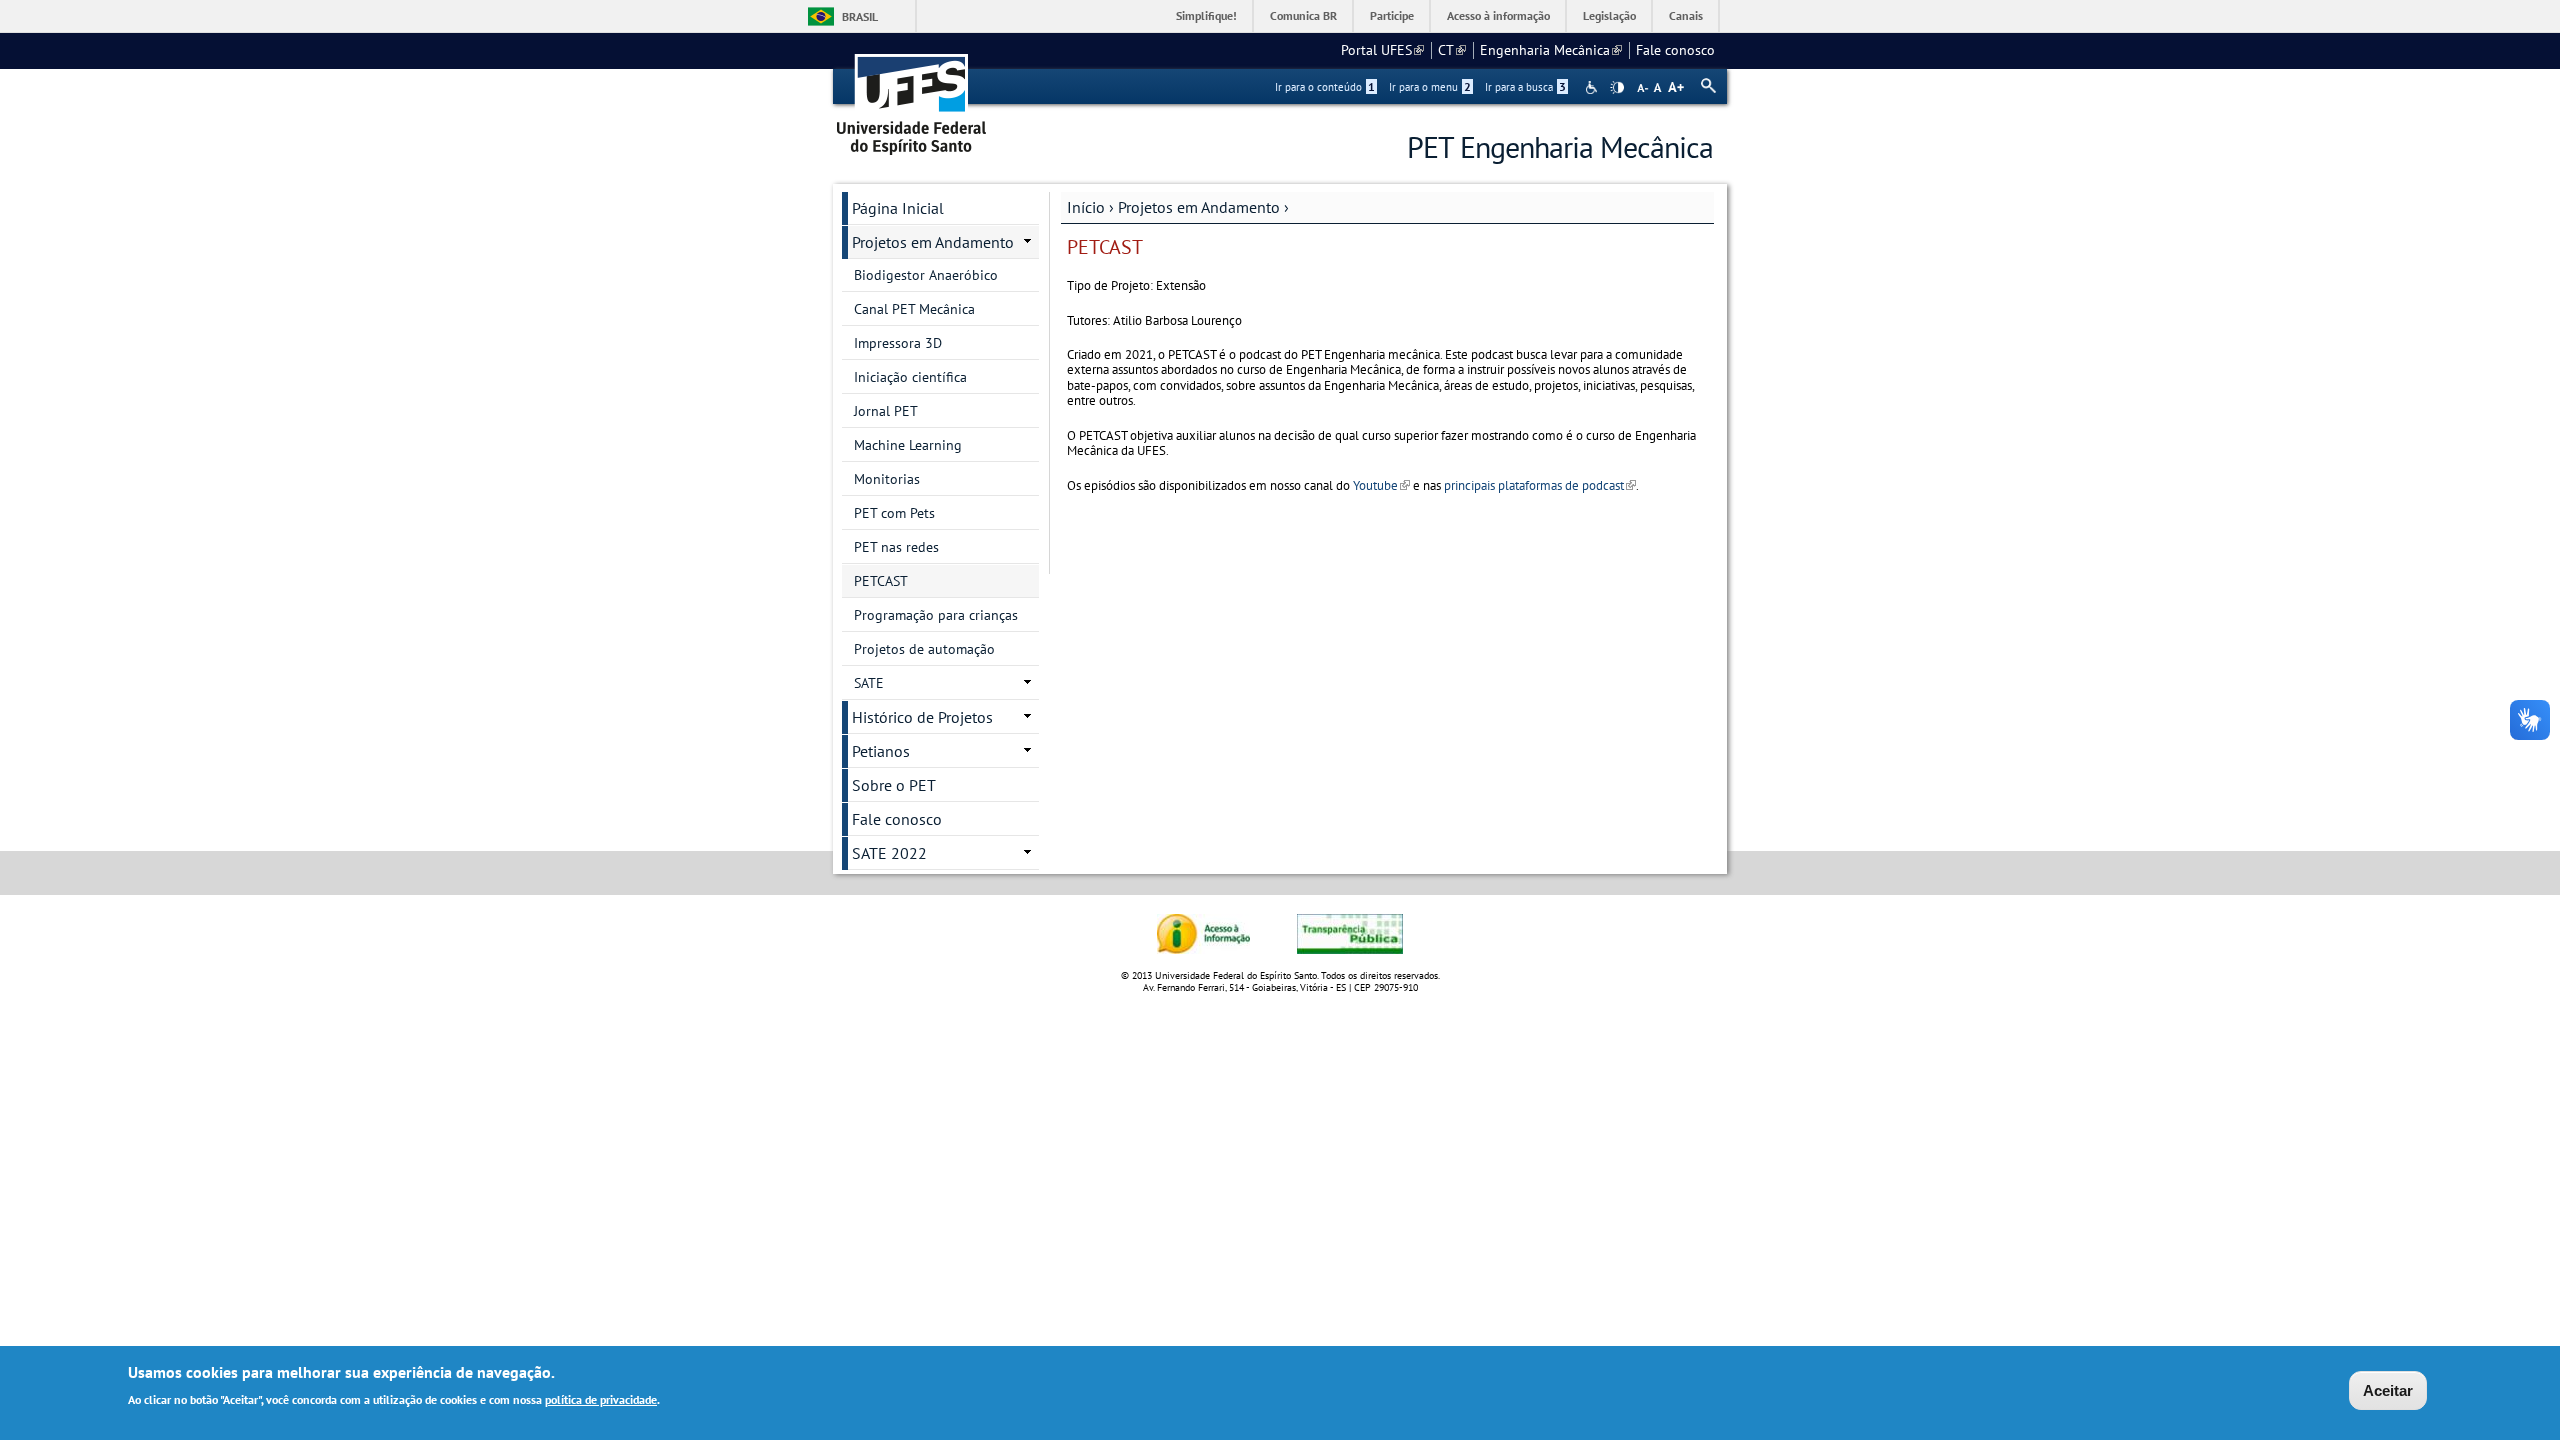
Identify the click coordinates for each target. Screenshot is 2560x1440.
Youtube (1381, 485)
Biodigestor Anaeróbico (926, 275)
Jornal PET (886, 411)
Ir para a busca (1525, 87)
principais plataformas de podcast (1540, 485)
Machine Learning (908, 445)
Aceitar (2388, 1390)
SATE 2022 (889, 853)
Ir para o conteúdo (1325, 87)
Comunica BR (1303, 15)
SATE (869, 683)
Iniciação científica (910, 377)
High (1617, 88)
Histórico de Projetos (922, 717)
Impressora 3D (898, 343)
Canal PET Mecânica (914, 309)
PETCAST (881, 581)
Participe (1392, 15)
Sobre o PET (894, 785)
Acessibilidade (1593, 87)
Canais (1686, 15)
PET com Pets (894, 513)
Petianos (881, 751)
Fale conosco (1675, 50)
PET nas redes (896, 547)
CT (1452, 50)
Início (1086, 207)
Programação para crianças (936, 615)
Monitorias (887, 479)
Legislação (1609, 15)
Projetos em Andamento (1199, 207)
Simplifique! (1206, 15)
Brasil (860, 16)
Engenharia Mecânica (1551, 50)
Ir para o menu (1430, 87)
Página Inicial (898, 208)
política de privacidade (601, 1398)
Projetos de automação (924, 649)
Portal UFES (1382, 50)
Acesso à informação (1498, 15)
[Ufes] (912, 97)
